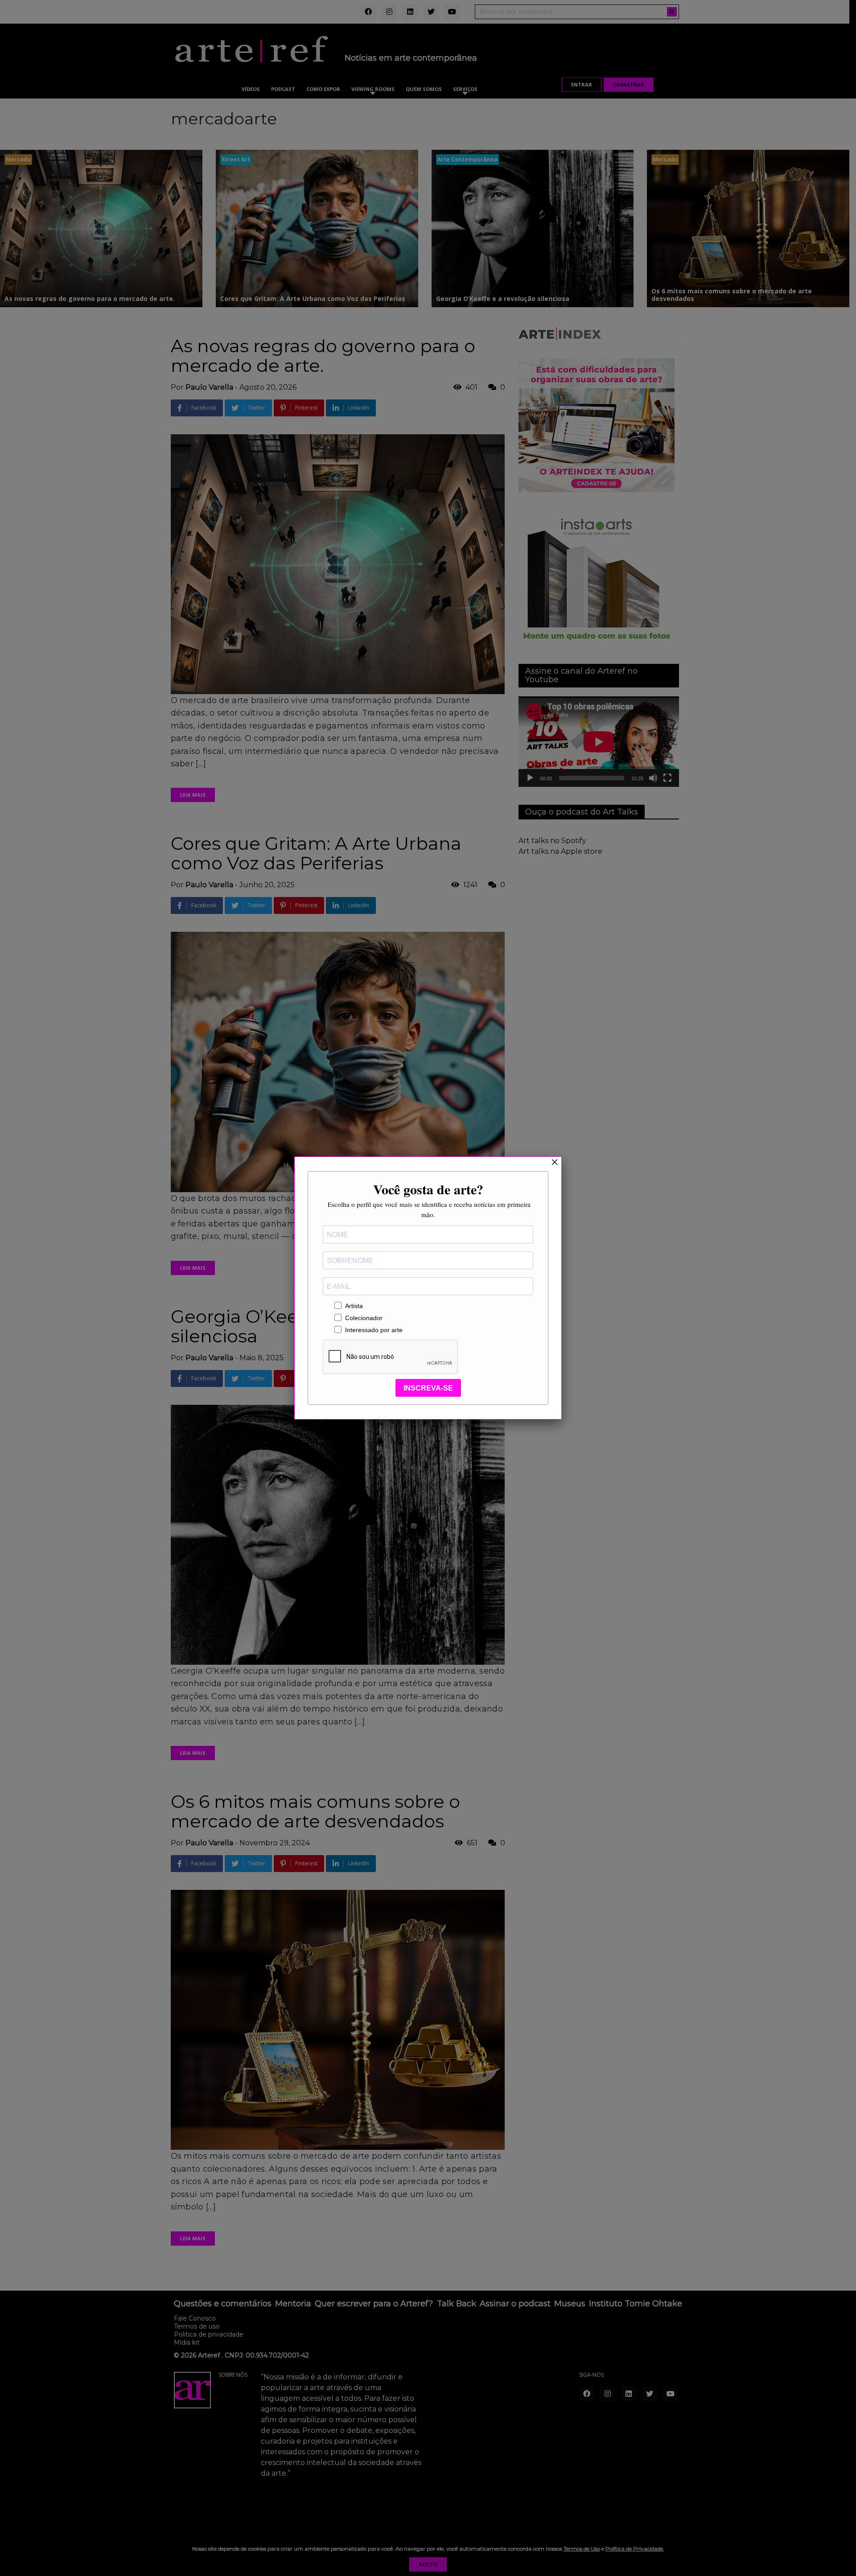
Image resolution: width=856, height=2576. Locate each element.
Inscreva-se (428, 1388)
